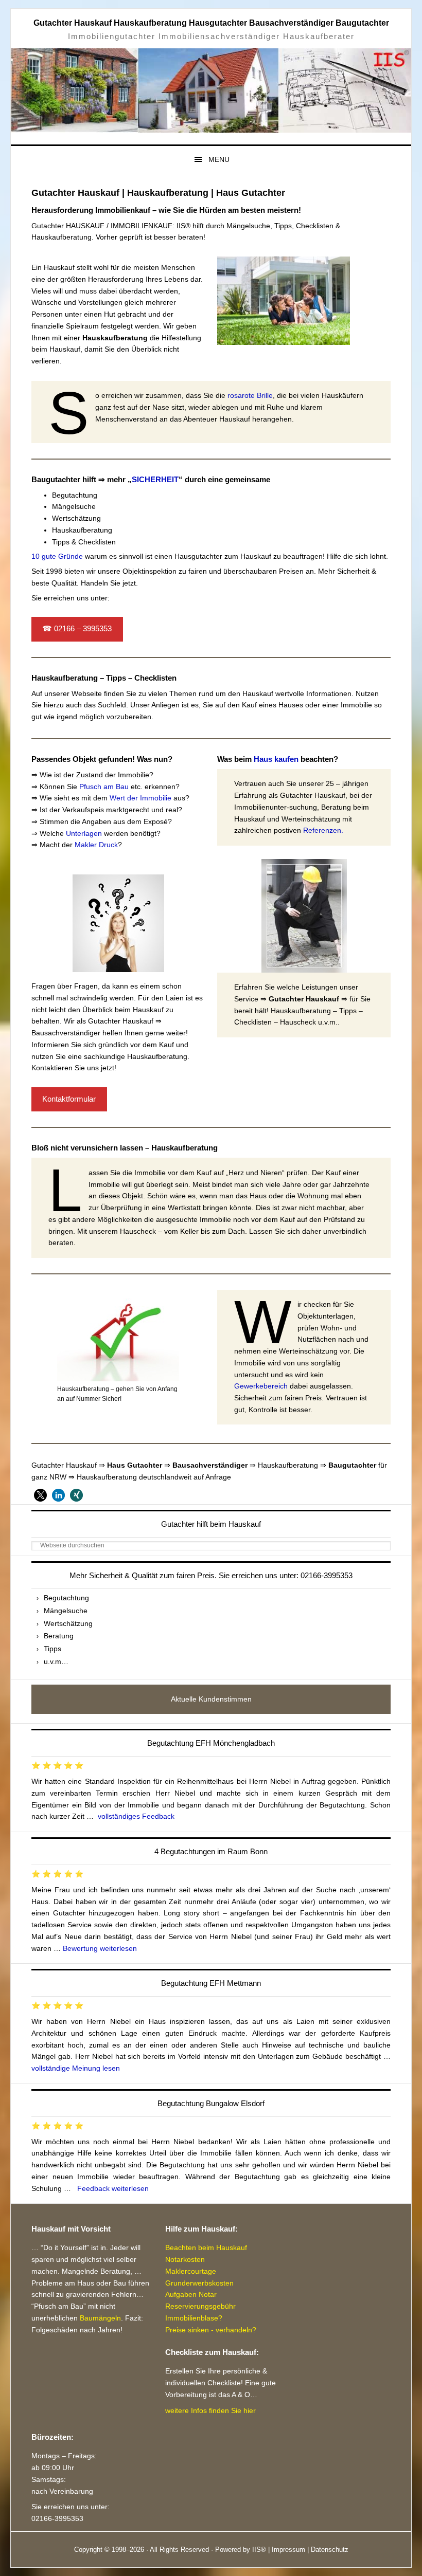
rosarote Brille (250, 395)
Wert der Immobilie (140, 798)
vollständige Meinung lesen (76, 2068)
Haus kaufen (276, 759)
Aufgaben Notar (191, 2294)
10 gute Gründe (57, 556)
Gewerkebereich (261, 1386)
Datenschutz (330, 2550)
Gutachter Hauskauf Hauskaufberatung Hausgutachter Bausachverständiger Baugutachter (211, 23)
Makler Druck (96, 845)
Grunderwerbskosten (199, 2283)
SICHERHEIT (155, 479)
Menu (219, 159)
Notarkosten (185, 2259)
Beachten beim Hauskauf (206, 2248)
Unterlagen (84, 833)
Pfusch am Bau (104, 787)
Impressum (288, 2550)
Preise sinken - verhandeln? (211, 2330)
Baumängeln (100, 2318)
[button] (40, 1495)
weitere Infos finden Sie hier (210, 2410)
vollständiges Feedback (136, 1816)
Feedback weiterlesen (113, 2188)
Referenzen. (323, 830)
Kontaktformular (69, 1099)
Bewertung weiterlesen (100, 1948)
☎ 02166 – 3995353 (77, 629)
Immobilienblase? (194, 2318)
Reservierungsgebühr (200, 2306)
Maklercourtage (191, 2271)
